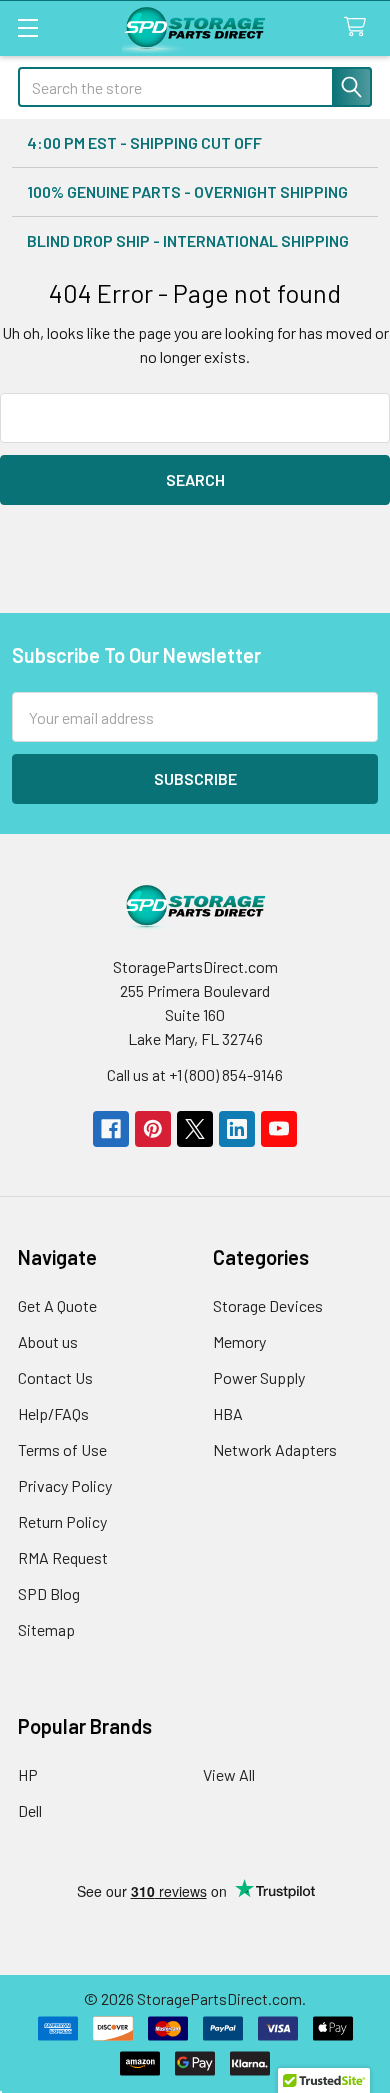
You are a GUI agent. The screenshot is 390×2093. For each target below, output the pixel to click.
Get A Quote (57, 1305)
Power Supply (259, 1377)
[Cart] (359, 27)
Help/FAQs (53, 1413)
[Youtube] (279, 1129)
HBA (228, 1413)
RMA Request (63, 1557)
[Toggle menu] (27, 27)
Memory (239, 1341)
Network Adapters (275, 1449)
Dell (30, 1810)
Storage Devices (268, 1305)
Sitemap (46, 1629)
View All (229, 1774)
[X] (195, 1129)
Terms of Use (62, 1449)
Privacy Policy (65, 1485)
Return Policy (62, 1521)
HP (28, 1774)
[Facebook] (111, 1129)
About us (48, 1341)
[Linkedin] (237, 1129)
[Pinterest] (153, 1129)
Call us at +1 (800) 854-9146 (195, 1074)
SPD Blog (49, 1593)
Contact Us (55, 1377)
